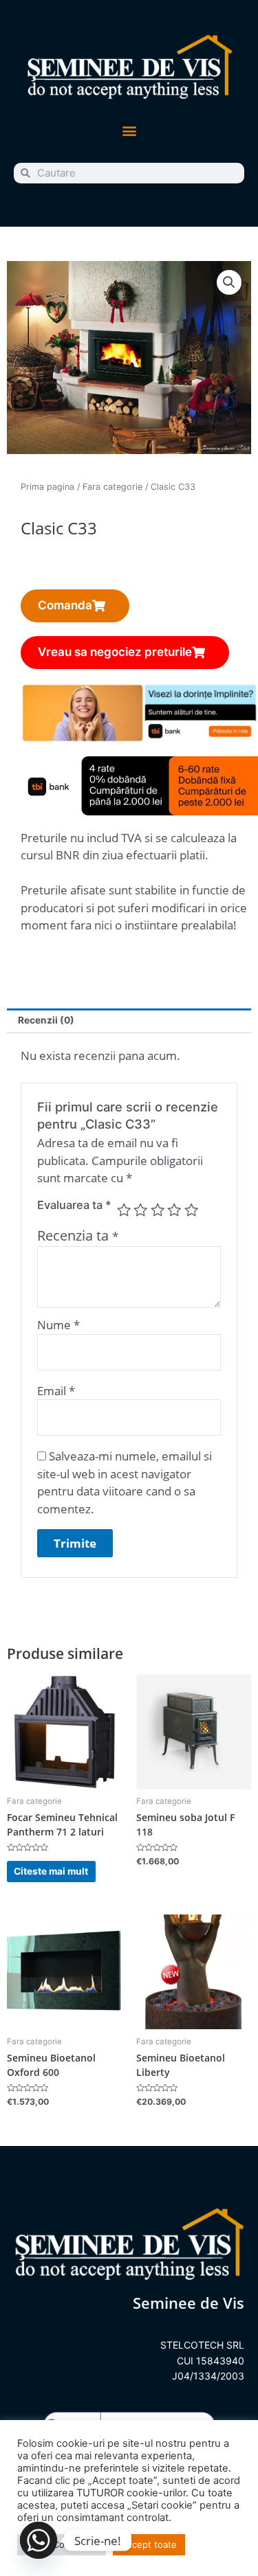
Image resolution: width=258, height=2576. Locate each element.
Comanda (65, 605)
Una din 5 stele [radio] (124, 1210)
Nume (58, 1325)
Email (56, 1391)
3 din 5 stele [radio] (158, 1210)
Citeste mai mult (51, 1871)
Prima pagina (47, 487)
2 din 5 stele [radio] (140, 1210)
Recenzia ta (78, 1235)
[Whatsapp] (39, 2540)
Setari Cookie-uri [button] (62, 2544)
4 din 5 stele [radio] (174, 1210)
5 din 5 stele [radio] (191, 1210)
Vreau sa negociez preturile (115, 652)
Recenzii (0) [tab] (46, 1020)
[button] (129, 131)
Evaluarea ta (74, 1205)
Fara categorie (112, 487)
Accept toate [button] (149, 2544)
